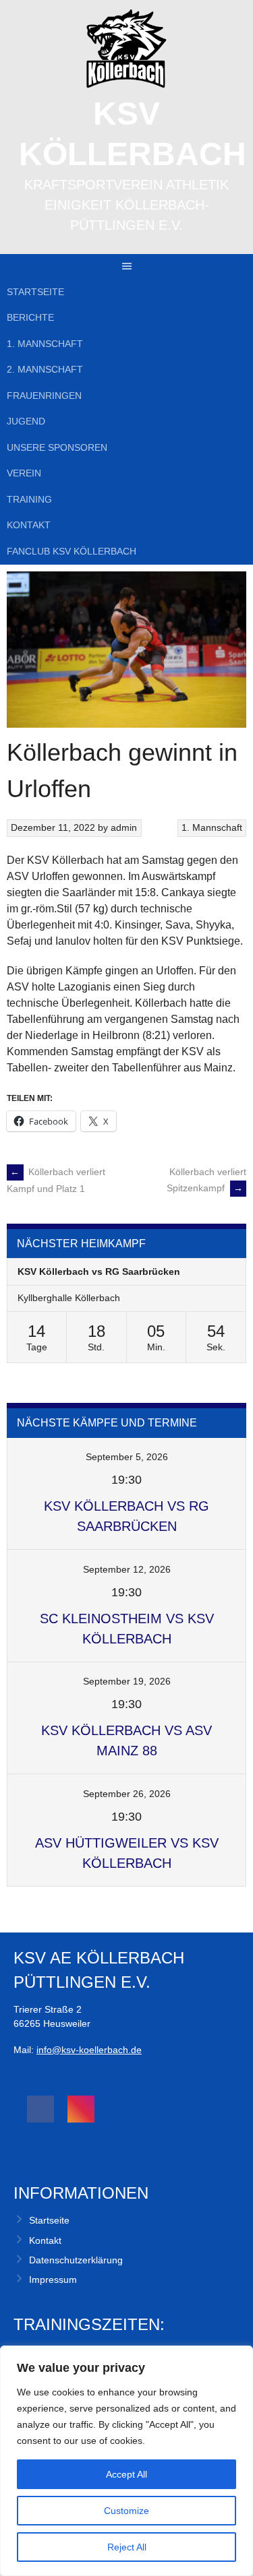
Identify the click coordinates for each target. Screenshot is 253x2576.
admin (124, 827)
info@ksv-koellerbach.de (89, 2050)
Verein (24, 473)
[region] (126, 2461)
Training (29, 499)
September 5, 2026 (127, 1457)
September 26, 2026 (127, 1794)
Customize (126, 2511)
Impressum (53, 2280)
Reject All (127, 2547)
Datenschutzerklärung (76, 2260)
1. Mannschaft (45, 344)
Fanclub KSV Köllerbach (72, 551)
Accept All (126, 2474)
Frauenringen (44, 396)
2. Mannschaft (45, 369)
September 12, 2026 (127, 1569)
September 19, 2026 (127, 1681)
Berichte (30, 317)
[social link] (40, 2109)
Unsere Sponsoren (57, 447)
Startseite (35, 292)
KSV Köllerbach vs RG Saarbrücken (99, 1271)
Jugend (26, 421)
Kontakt (29, 525)
